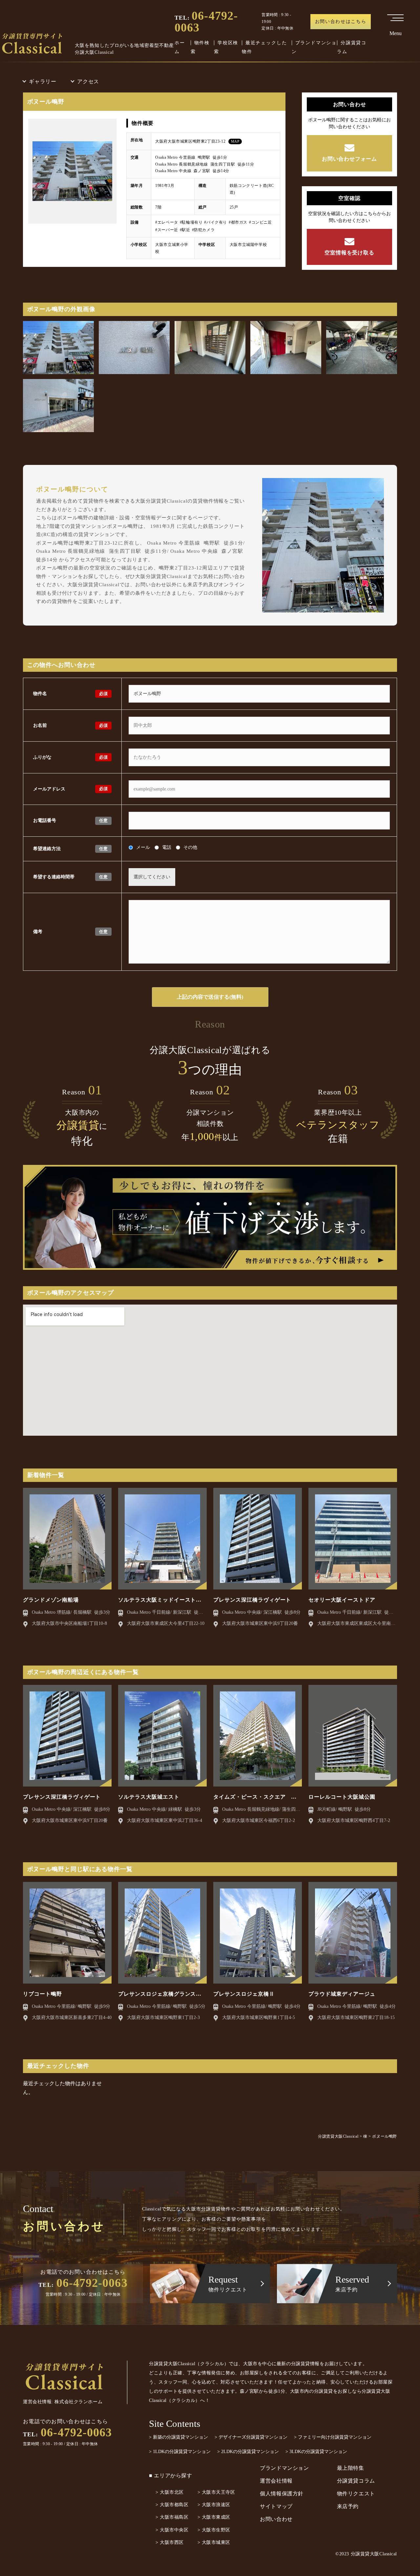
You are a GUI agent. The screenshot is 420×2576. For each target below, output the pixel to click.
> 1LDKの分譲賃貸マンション (180, 2452)
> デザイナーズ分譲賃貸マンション (251, 2437)
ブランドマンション (284, 2468)
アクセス (88, 81)
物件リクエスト (356, 2494)
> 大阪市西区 (170, 2542)
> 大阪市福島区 (172, 2517)
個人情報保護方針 (282, 2494)
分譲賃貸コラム (356, 2481)
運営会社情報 (276, 2481)
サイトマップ (276, 2506)
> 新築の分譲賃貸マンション (178, 2437)
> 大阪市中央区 (172, 2530)
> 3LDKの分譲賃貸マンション (316, 2452)
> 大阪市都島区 (172, 2505)
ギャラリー (43, 81)
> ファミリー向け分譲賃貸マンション (333, 2437)
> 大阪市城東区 (214, 2542)
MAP (235, 141)
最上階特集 (351, 2468)
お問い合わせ (276, 2519)
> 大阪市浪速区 (214, 2505)
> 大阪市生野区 (214, 2530)
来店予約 (348, 2506)
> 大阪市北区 (170, 2492)
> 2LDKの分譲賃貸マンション (248, 2452)
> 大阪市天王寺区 (216, 2492)
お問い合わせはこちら (341, 21)
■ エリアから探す (171, 2476)
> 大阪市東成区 (214, 2517)
